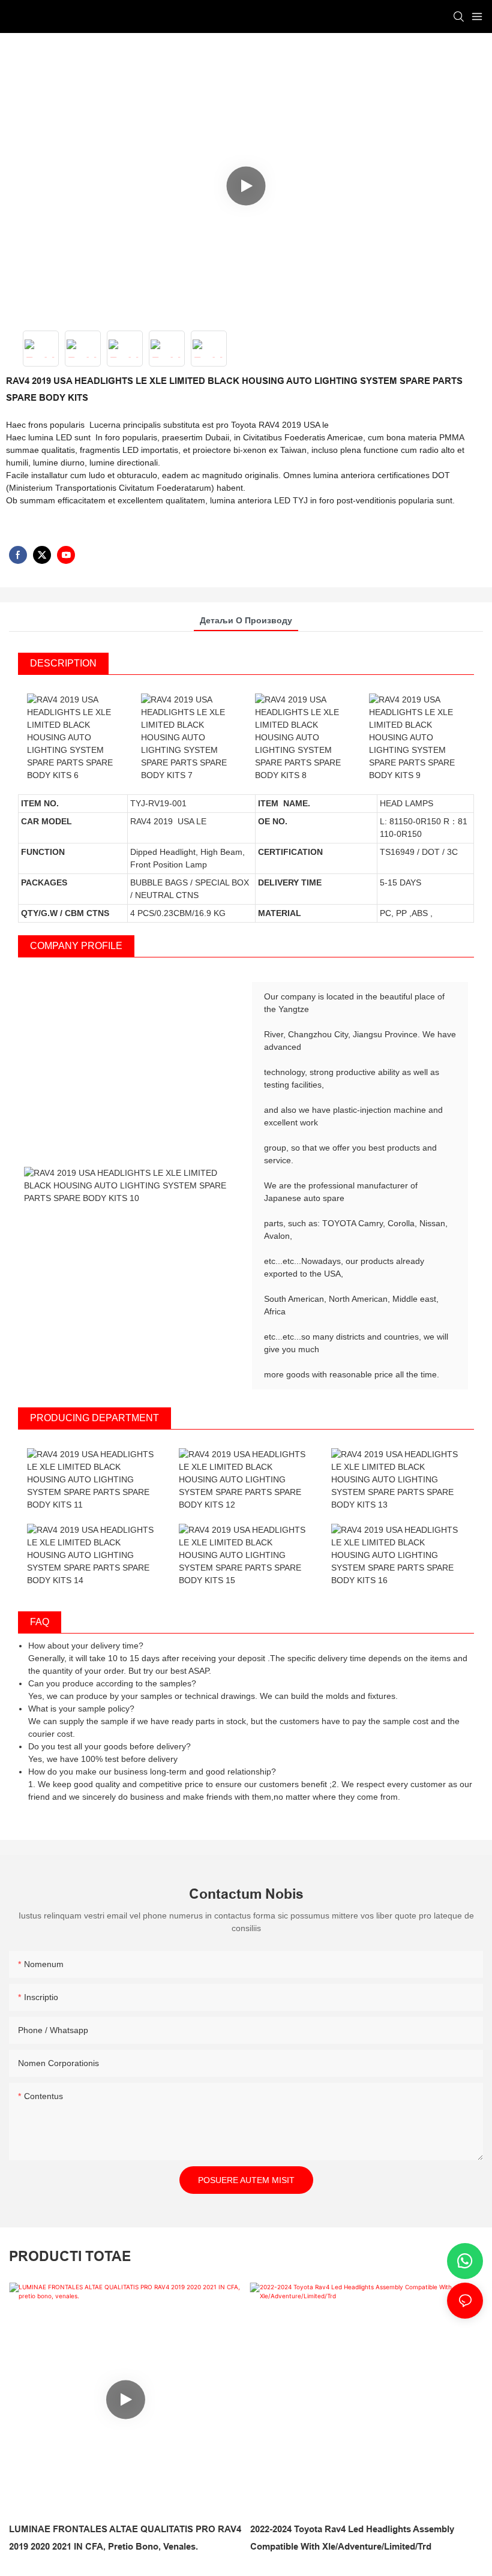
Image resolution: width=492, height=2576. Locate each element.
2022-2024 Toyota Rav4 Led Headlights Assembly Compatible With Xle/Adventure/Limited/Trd (352, 2538)
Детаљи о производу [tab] (246, 620)
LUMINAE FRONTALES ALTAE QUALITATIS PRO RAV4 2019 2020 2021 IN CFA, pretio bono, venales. (125, 2538)
